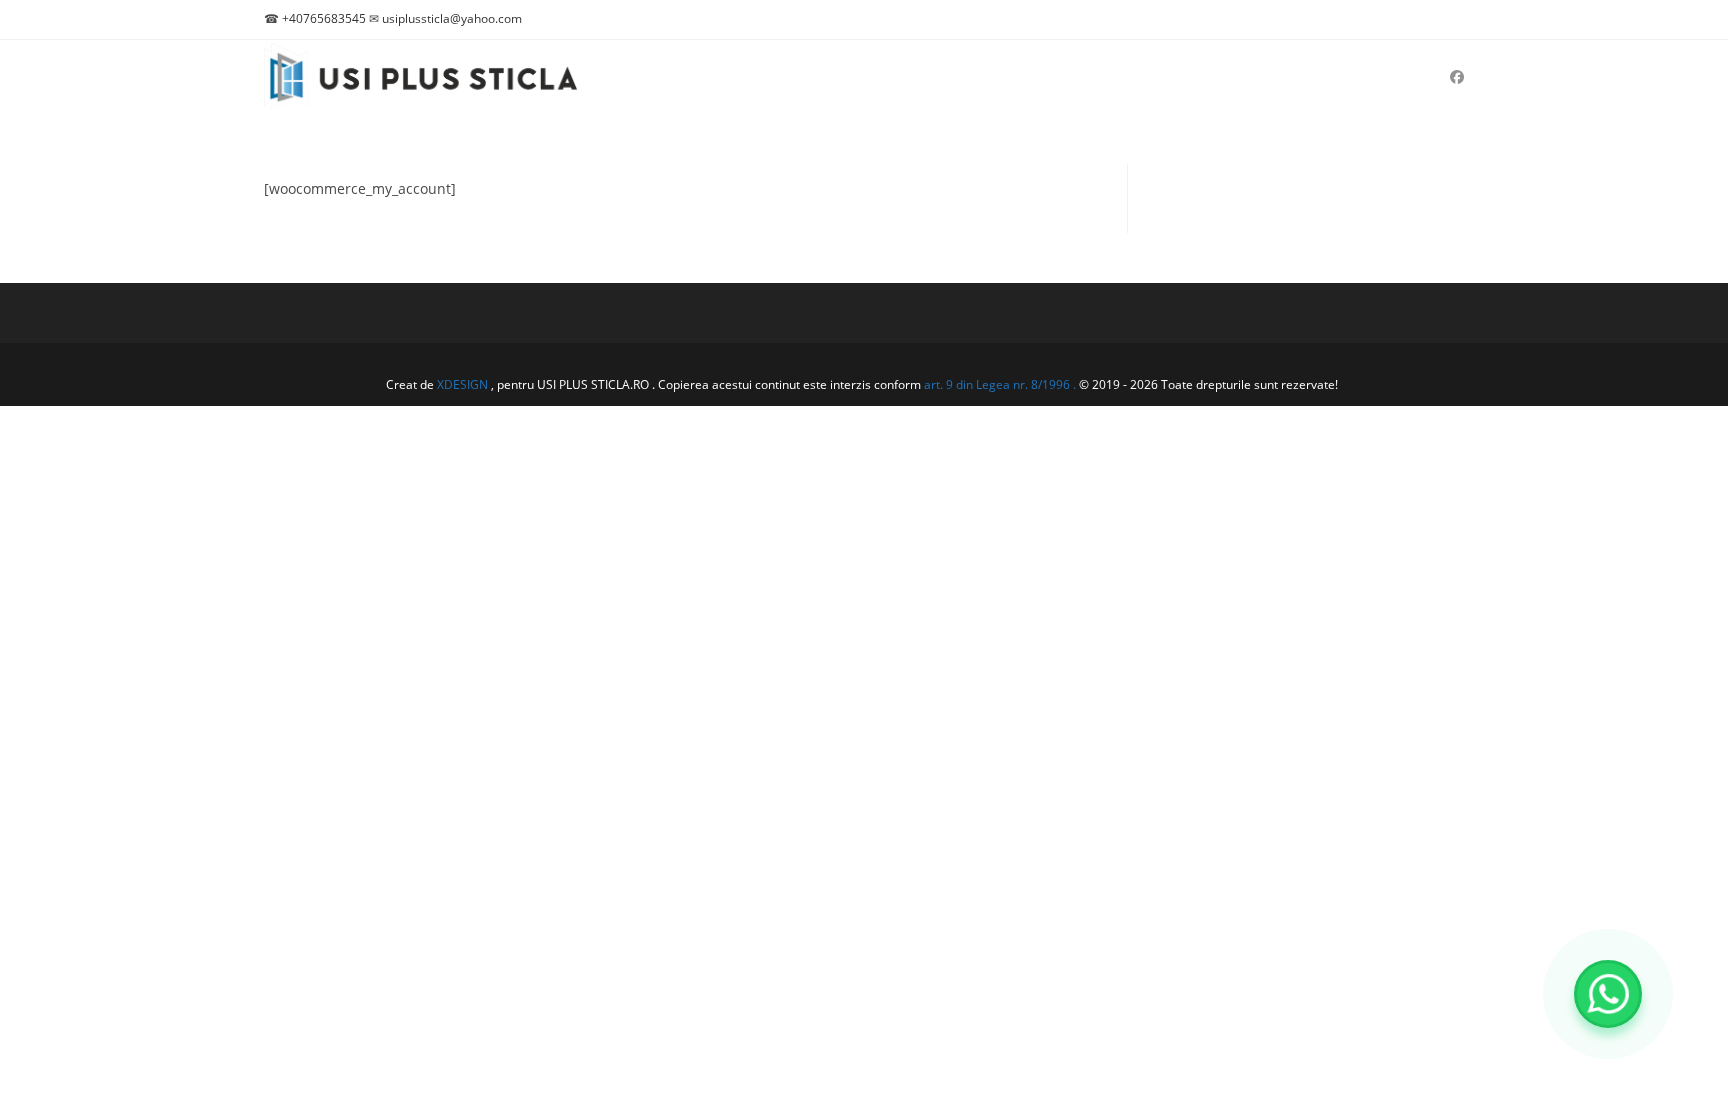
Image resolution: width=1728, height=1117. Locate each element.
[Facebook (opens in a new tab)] (1457, 77)
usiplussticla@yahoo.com (452, 18)
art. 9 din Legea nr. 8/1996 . (1001, 384)
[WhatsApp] (1608, 994)
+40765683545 (324, 18)
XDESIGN (462, 384)
